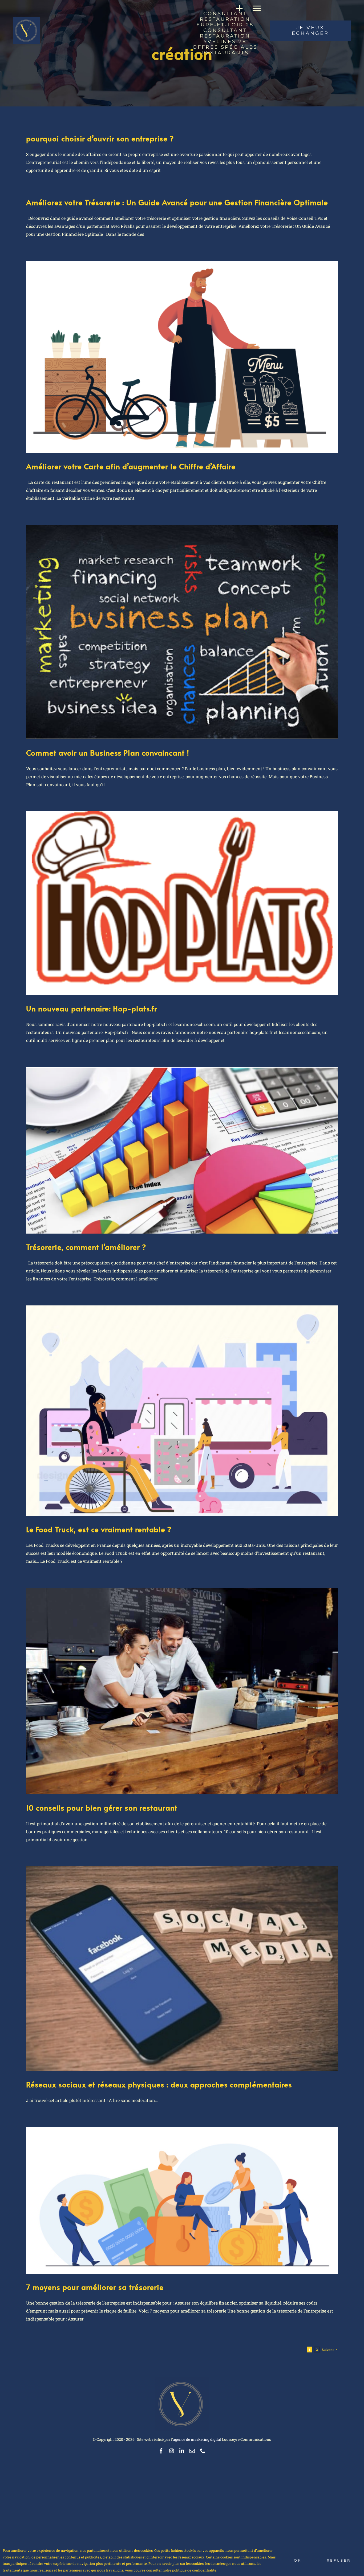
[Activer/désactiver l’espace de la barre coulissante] (237, 8)
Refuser (339, 2560)
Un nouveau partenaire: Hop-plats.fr (92, 1008)
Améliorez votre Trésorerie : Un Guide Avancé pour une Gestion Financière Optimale (177, 202)
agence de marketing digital (197, 2439)
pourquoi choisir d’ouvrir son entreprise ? (100, 138)
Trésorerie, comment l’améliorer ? (86, 1247)
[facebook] (161, 2451)
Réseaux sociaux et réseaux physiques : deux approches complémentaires (159, 2084)
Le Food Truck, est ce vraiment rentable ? (99, 1529)
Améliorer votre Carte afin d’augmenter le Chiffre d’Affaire (131, 466)
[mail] (192, 2451)
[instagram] (172, 2451)
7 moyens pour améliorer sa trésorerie (95, 2287)
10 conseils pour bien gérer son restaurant (102, 1808)
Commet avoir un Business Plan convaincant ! (108, 753)
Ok (298, 2560)
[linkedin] (182, 2451)
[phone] (203, 2451)
